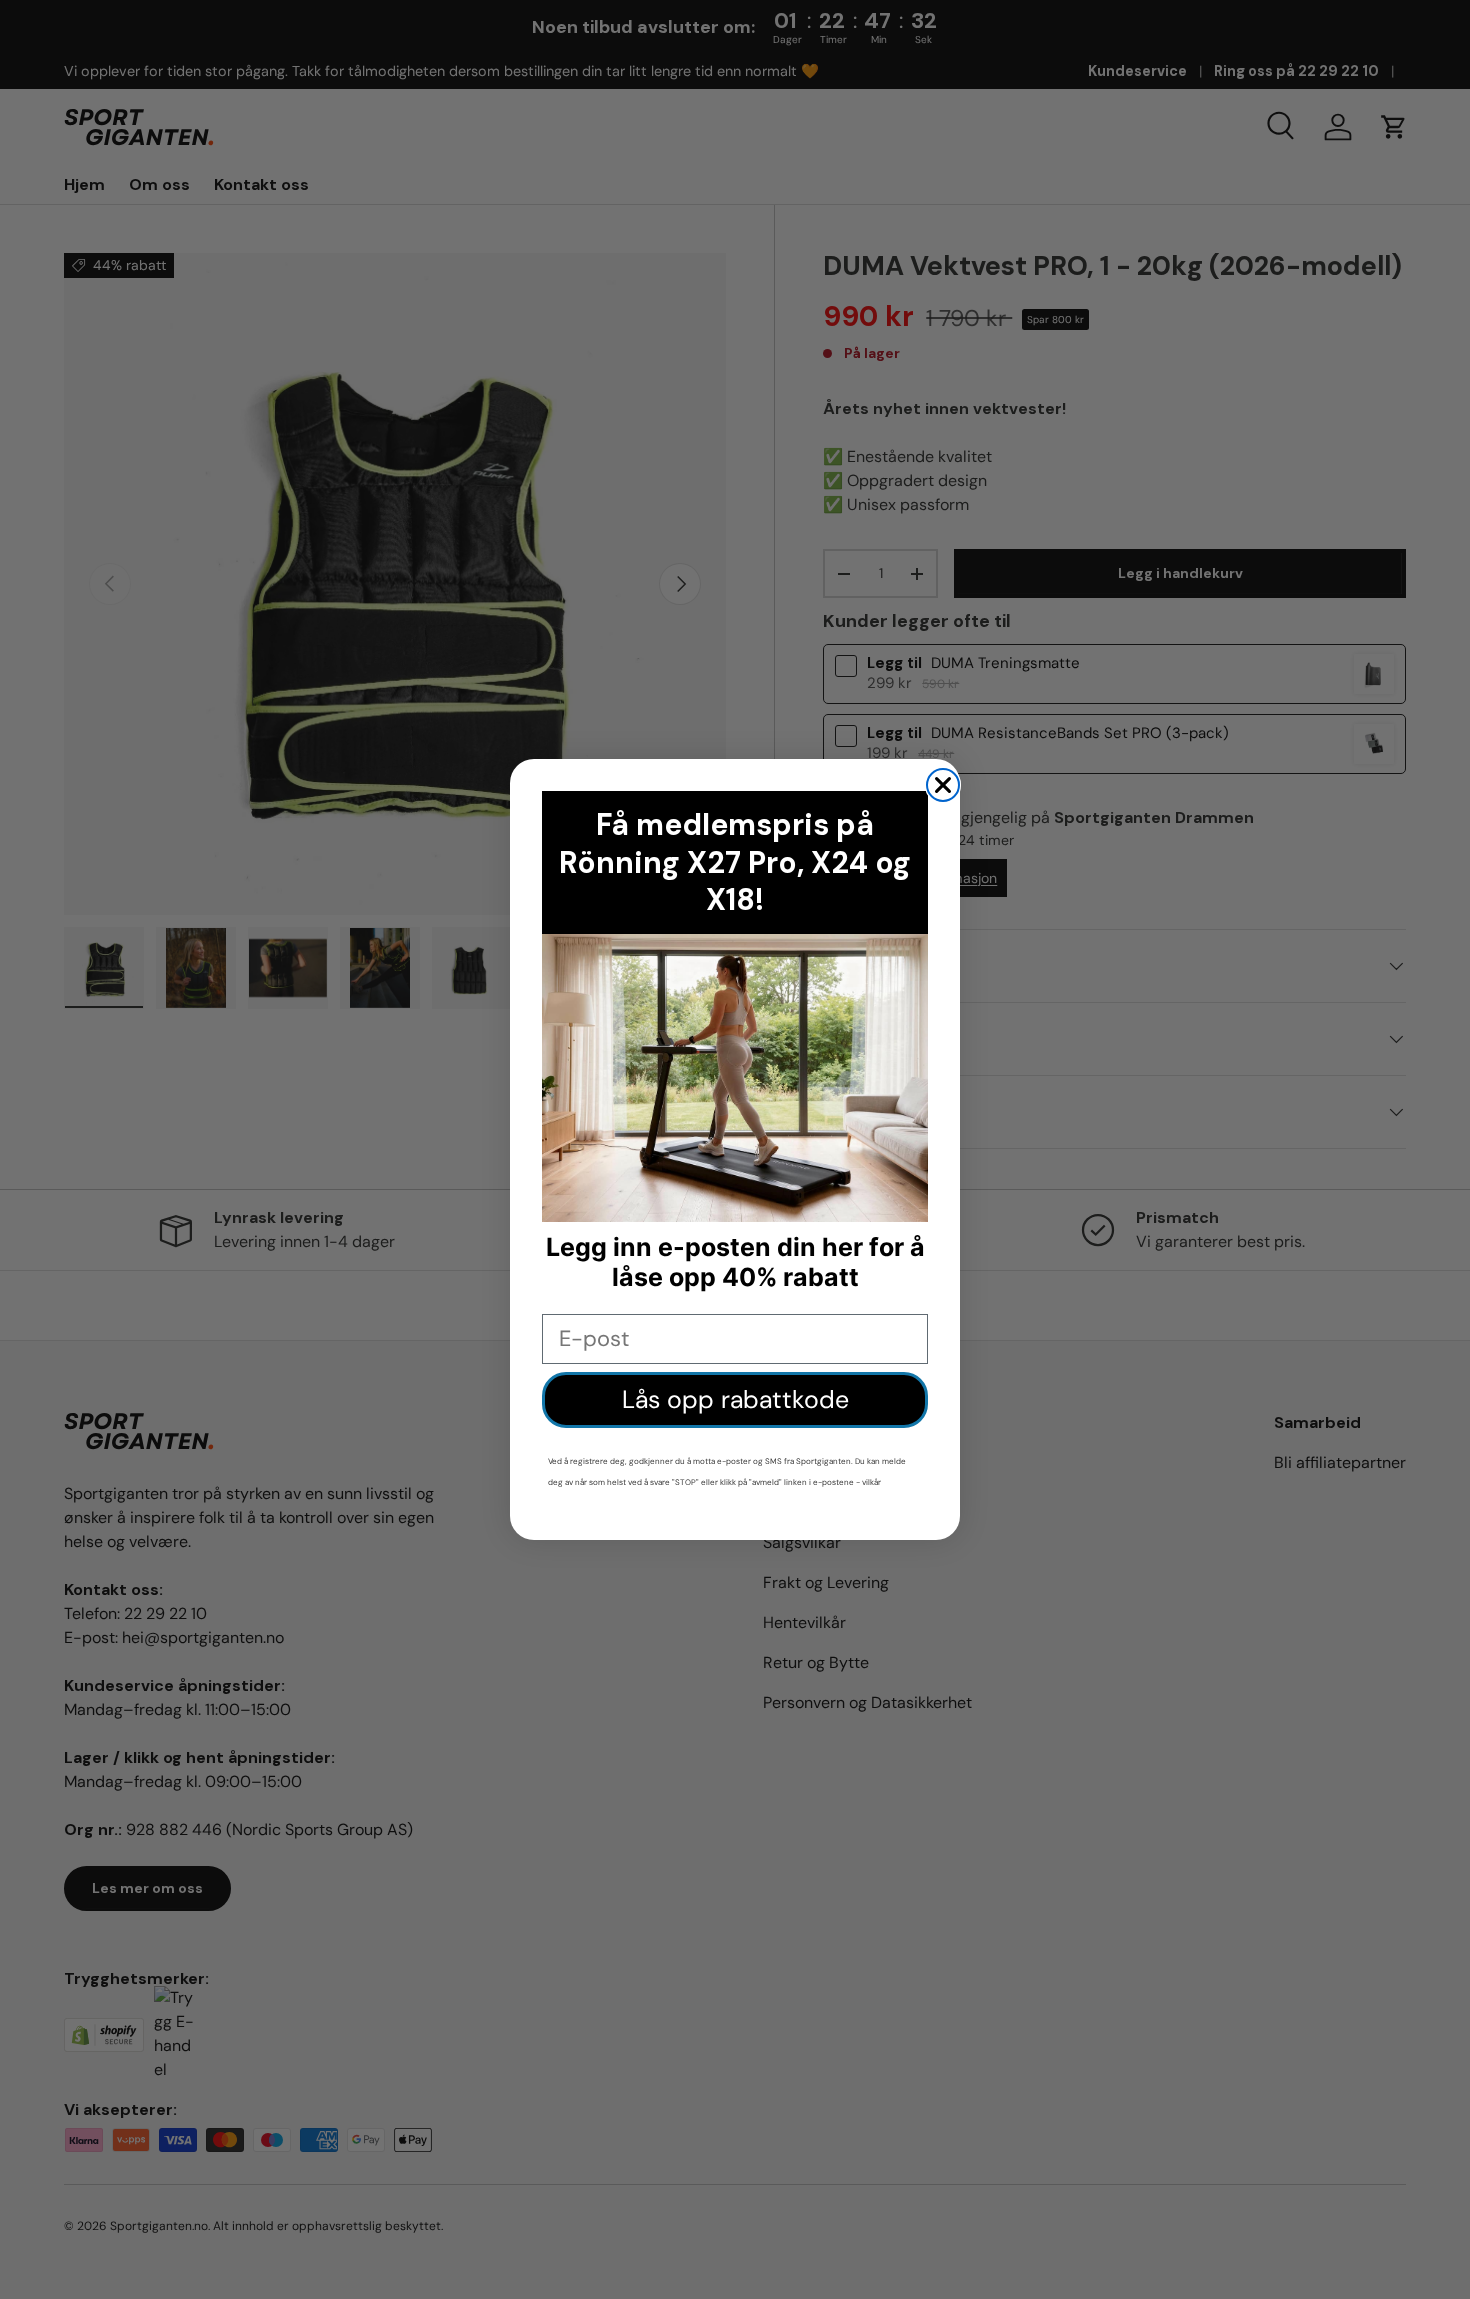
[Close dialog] (943, 785)
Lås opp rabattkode (735, 1399)
